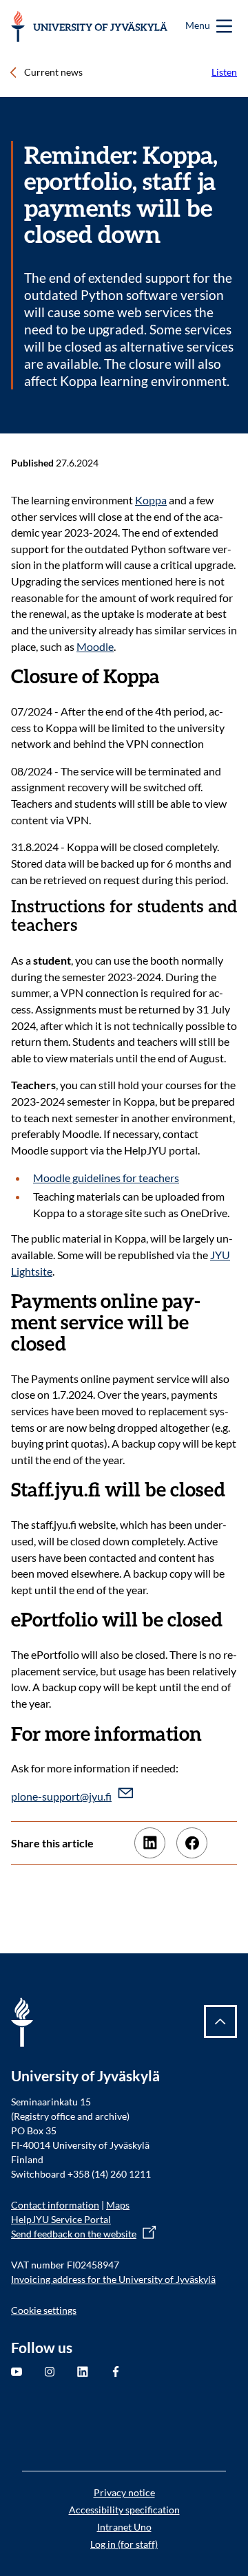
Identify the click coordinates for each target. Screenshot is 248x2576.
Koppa (151, 500)
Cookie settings (44, 2310)
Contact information (55, 2205)
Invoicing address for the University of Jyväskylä (113, 2279)
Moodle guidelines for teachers (106, 1178)
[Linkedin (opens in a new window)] (150, 1843)
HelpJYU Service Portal (61, 2219)
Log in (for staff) (124, 2544)
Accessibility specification (124, 2510)
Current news (53, 72)
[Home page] (89, 26)
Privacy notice (124, 2492)
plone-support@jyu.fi (61, 1796)
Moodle (95, 646)
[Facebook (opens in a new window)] (192, 1843)
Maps (118, 2205)
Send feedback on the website (74, 2234)
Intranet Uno (124, 2527)
